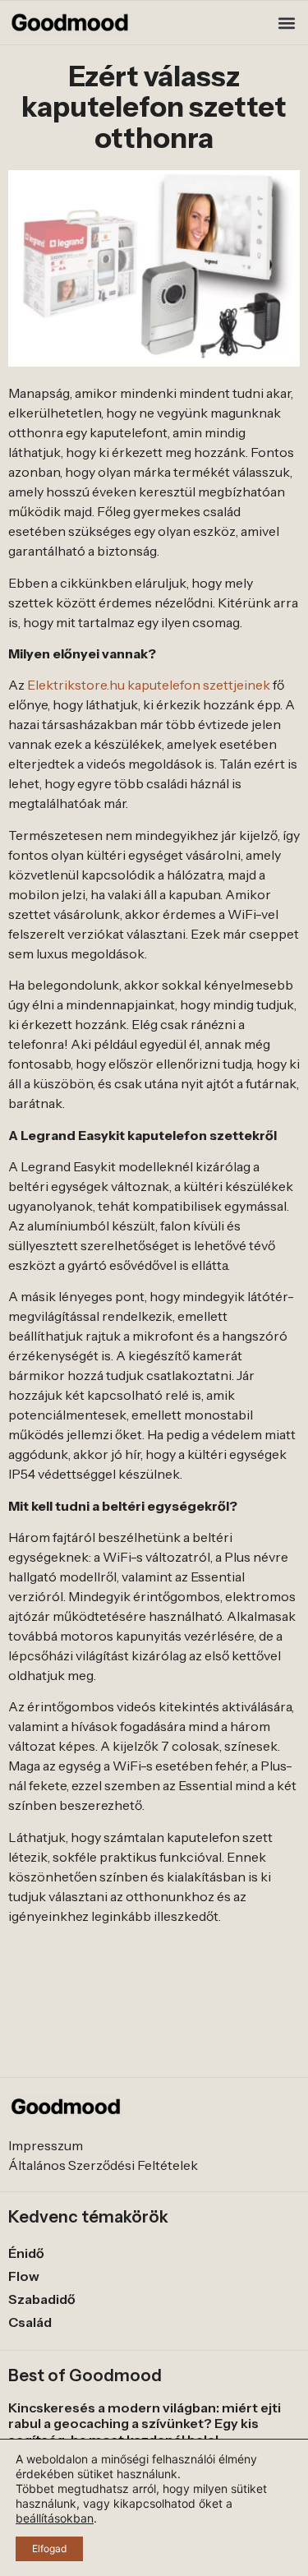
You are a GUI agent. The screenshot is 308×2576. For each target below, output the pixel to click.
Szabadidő (42, 2299)
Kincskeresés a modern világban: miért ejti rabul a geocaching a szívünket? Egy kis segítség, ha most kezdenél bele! (145, 2423)
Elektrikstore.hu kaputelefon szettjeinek (149, 685)
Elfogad (49, 2548)
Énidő (26, 2253)
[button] (286, 23)
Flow (24, 2276)
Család (30, 2322)
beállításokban (55, 2518)
